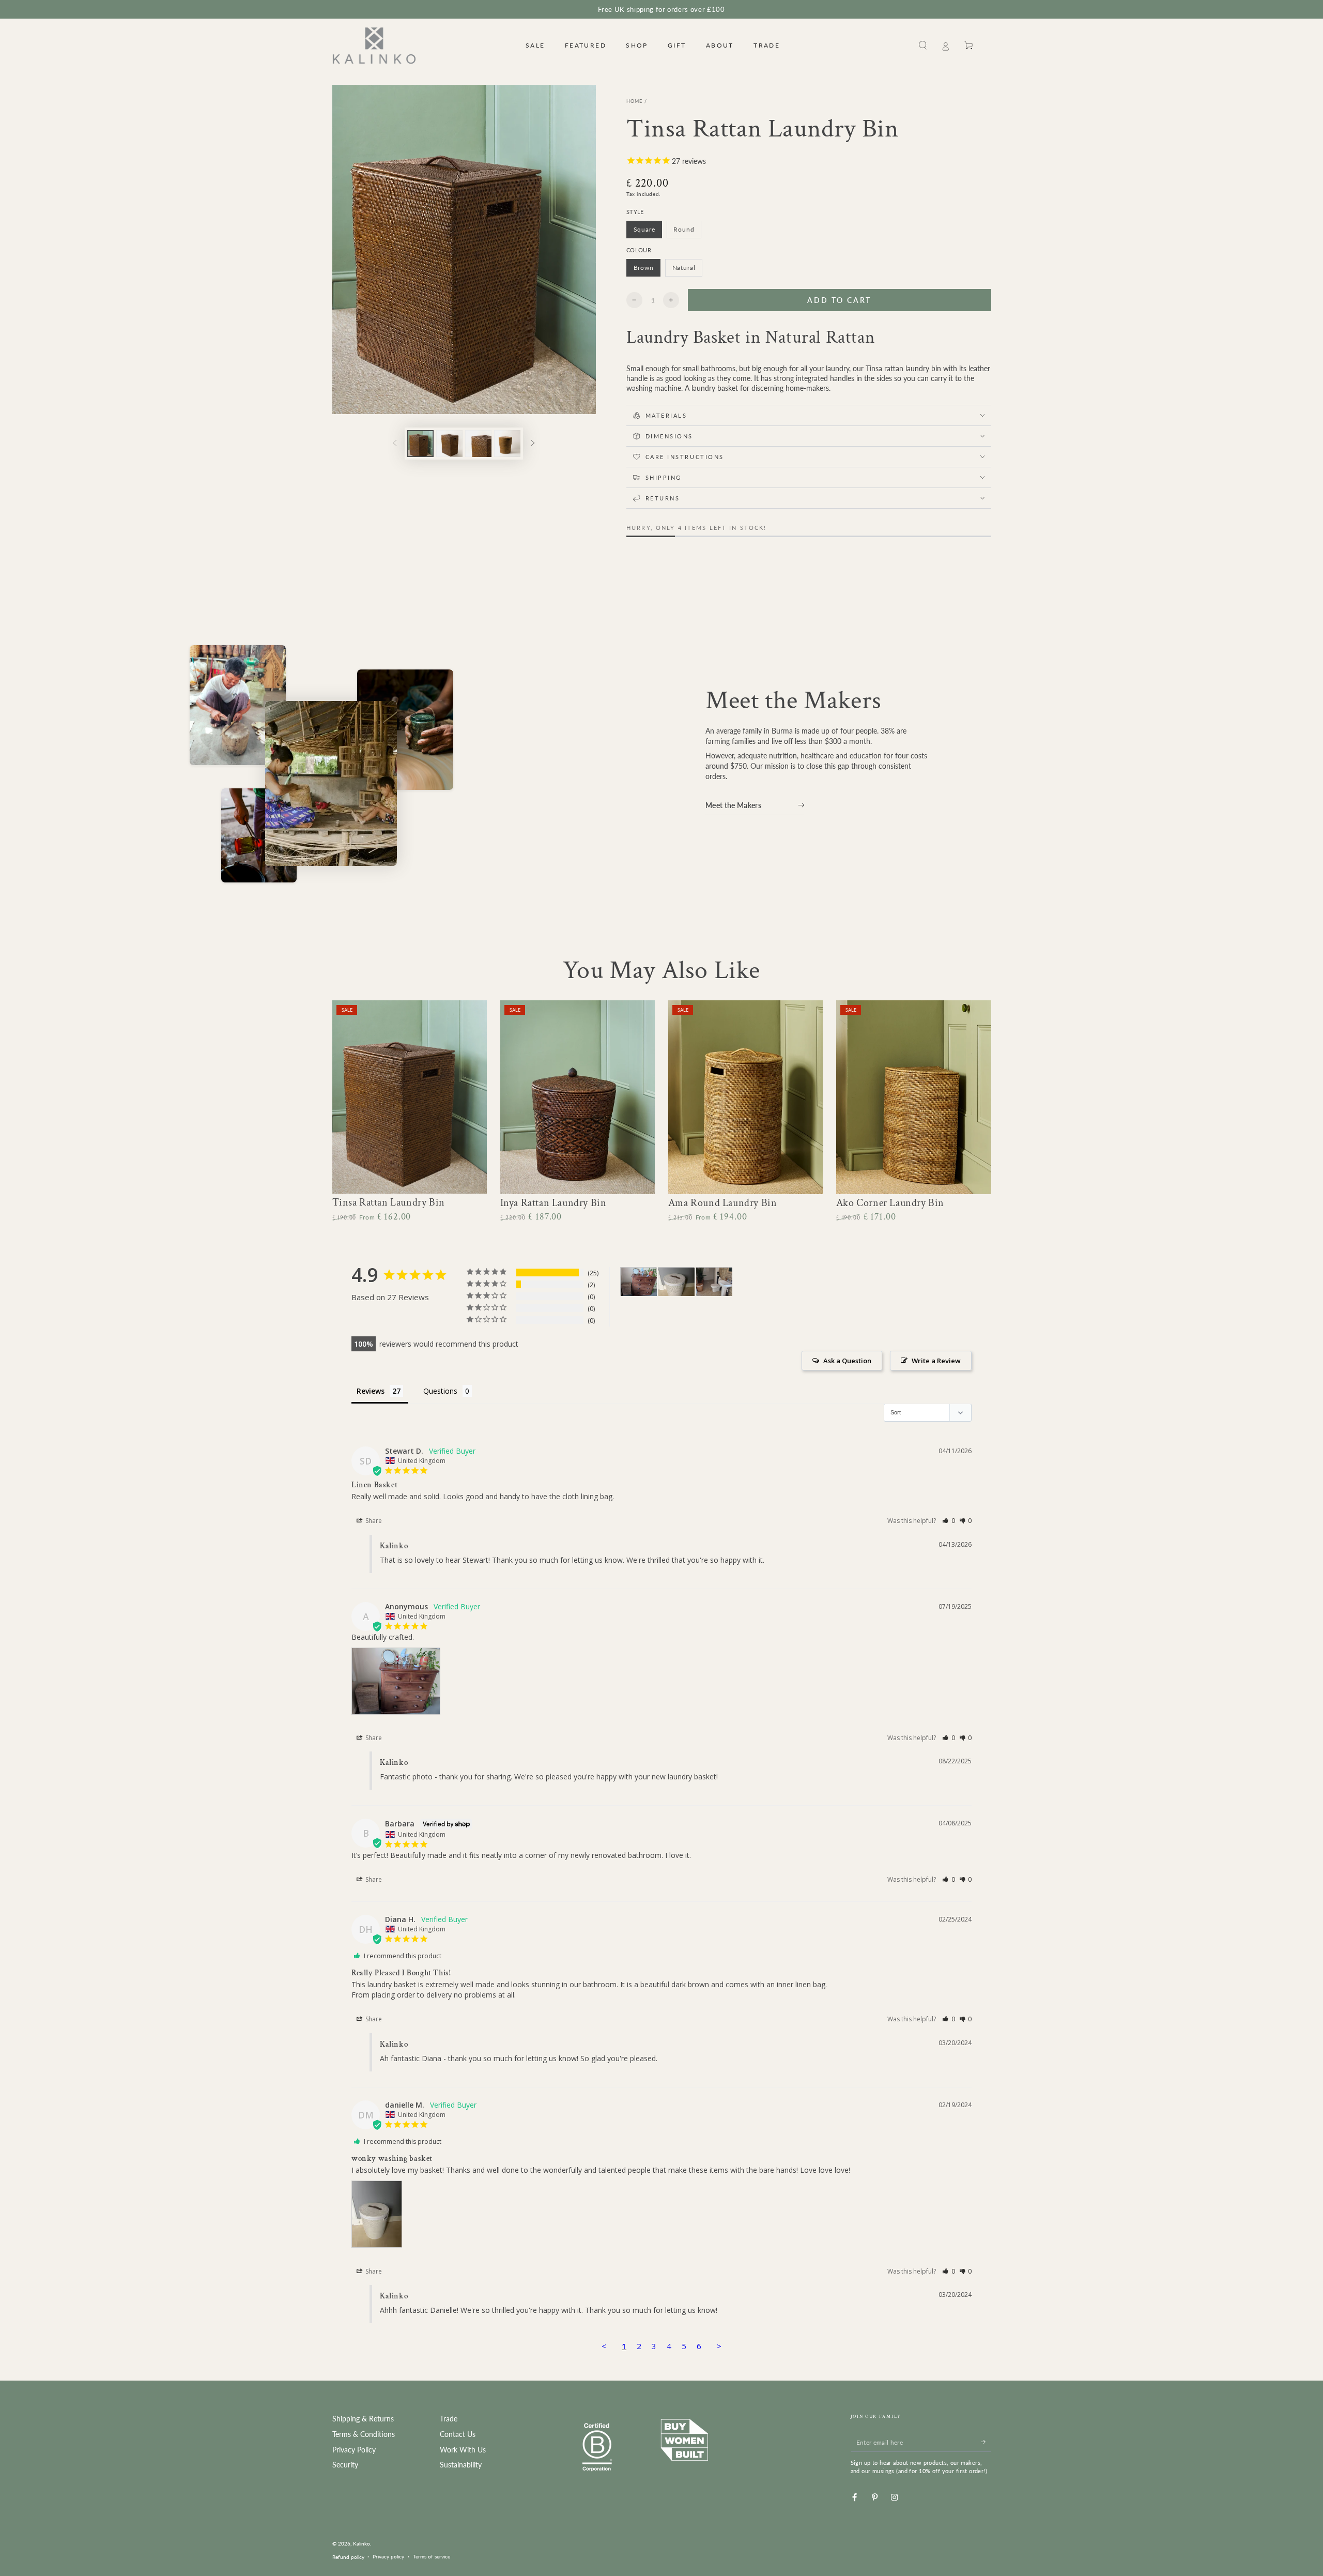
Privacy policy (388, 2556)
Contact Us (458, 2434)
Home (634, 101)
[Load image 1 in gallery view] (420, 444)
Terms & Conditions (364, 2434)
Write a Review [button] (936, 1361)
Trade (449, 2419)
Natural (687, 270)
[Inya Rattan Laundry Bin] (578, 1097)
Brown (647, 270)
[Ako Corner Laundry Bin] (914, 1097)
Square (648, 232)
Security (345, 2465)
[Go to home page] (374, 45)
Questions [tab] (440, 1391)
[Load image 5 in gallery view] (478, 444)
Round (687, 232)
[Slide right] (533, 443)
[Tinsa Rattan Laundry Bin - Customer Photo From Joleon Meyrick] (714, 1282)
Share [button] (373, 1521)
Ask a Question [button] (847, 1361)
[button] (923, 45)
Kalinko (361, 2543)
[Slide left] (395, 443)
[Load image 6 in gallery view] (507, 444)
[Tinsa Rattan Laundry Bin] (410, 1097)
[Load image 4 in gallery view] (449, 444)
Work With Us (463, 2450)
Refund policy (348, 2557)
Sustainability (461, 2465)
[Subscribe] (986, 2442)
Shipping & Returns (363, 2419)
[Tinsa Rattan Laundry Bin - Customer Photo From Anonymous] (639, 1282)
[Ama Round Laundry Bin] (746, 1097)
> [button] (719, 2346)
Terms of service (432, 2556)
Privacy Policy (354, 2450)
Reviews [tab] (371, 1391)
